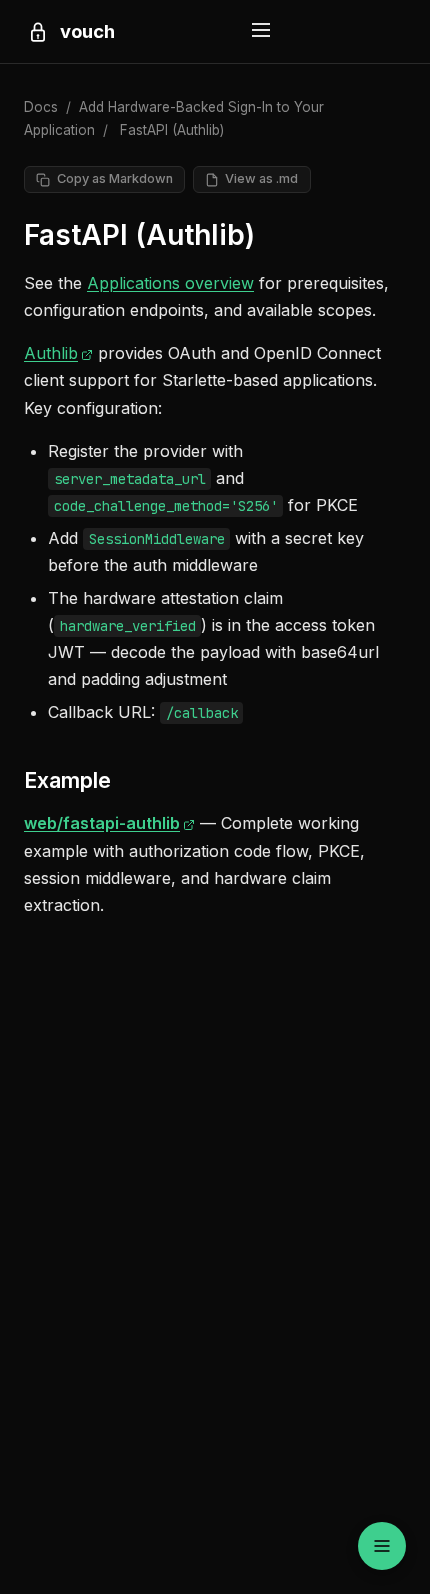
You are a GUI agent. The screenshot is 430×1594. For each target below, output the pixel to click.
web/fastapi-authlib (109, 823)
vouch (87, 31)
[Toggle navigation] (261, 31)
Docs (41, 107)
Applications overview (170, 283)
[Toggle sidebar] (382, 1546)
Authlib (58, 353)
